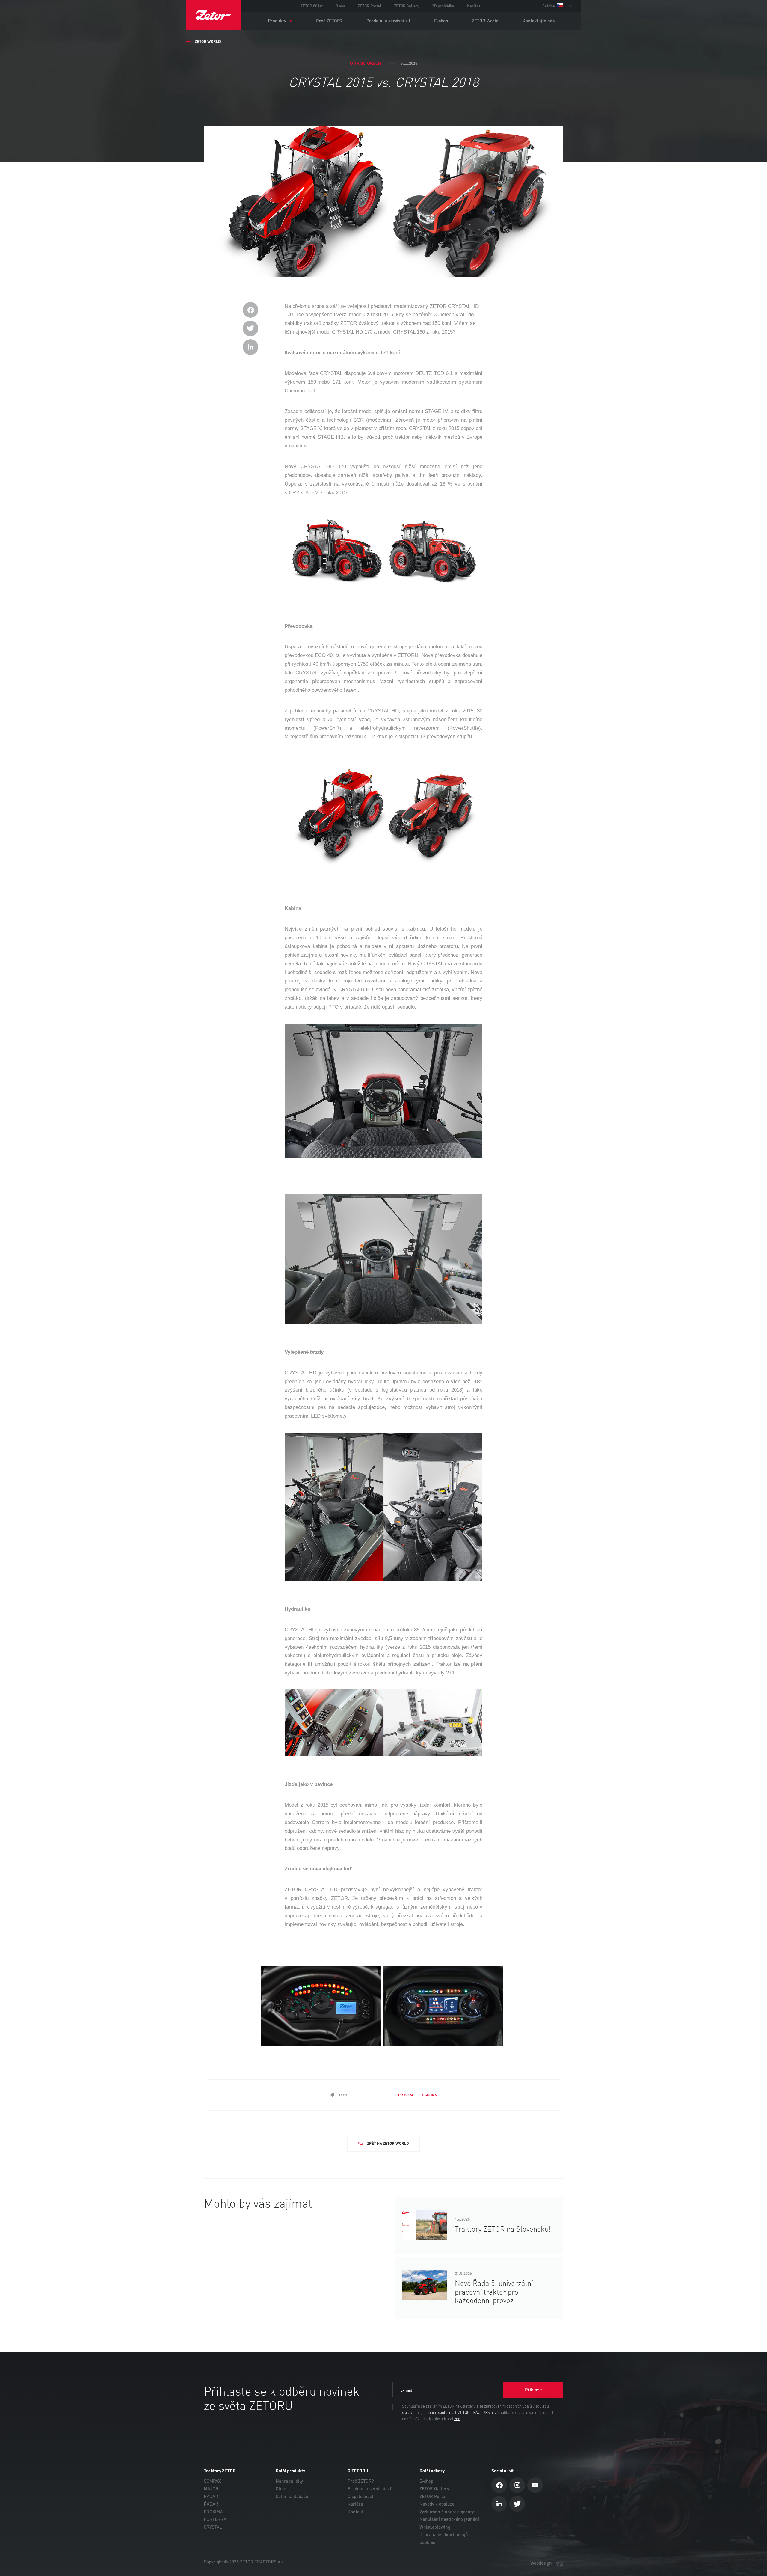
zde (457, 2419)
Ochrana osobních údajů (444, 2534)
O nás (340, 6)
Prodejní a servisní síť (388, 21)
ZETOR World (485, 21)
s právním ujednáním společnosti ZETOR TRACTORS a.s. (449, 2413)
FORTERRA (215, 2519)
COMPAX (212, 2481)
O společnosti (361, 2496)
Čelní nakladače (292, 2496)
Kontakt (355, 2512)
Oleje (281, 2489)
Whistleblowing (435, 2527)
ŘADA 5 (211, 2504)
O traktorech (365, 63)
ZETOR (213, 15)
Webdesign (542, 2563)
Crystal (406, 2095)
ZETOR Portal (369, 6)
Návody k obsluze (437, 2504)
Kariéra (474, 6)
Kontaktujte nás (539, 21)
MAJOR (211, 2489)
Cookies (427, 2542)
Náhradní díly (289, 2481)
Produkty (277, 21)
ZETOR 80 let (312, 6)
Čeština (549, 6)
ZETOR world (208, 41)
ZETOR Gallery (407, 6)
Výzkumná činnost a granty (447, 2512)
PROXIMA (213, 2512)
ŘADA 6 (211, 2496)
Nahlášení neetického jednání (449, 2519)
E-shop (441, 21)
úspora (429, 2095)
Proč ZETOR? (329, 21)
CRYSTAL (213, 2527)
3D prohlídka (443, 6)
